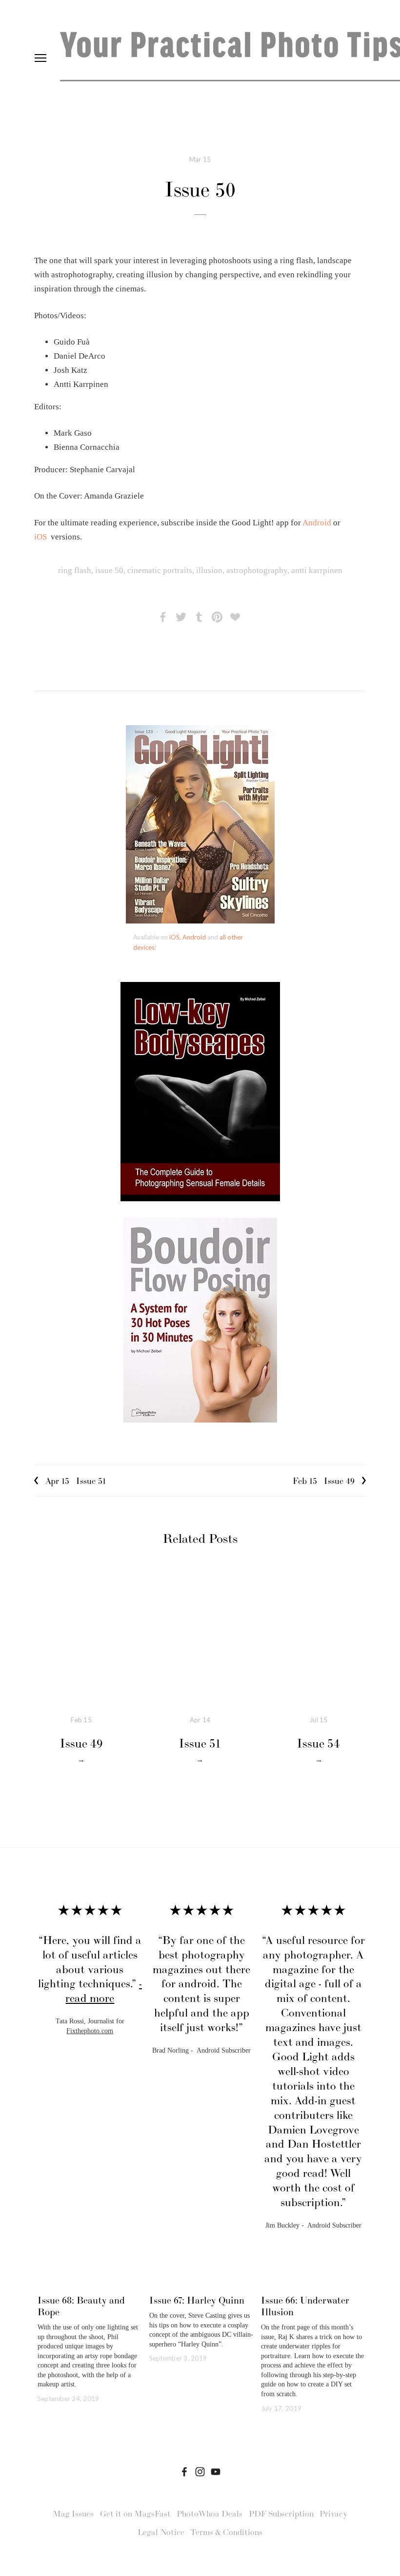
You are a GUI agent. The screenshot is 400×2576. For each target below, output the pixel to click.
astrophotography (257, 570)
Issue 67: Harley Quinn (197, 2300)
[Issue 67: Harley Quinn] (202, 2283)
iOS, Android (188, 937)
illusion (209, 570)
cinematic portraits (160, 570)
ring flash (75, 570)
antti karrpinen (317, 570)
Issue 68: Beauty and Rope (81, 2306)
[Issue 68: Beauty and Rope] (90, 2283)
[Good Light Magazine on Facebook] (184, 2472)
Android (318, 523)
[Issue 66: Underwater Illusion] (313, 2283)
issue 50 (109, 570)
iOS (40, 537)
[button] (349, 1886)
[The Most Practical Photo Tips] (200, 2472)
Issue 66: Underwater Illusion (305, 2306)
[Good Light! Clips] (216, 2472)
